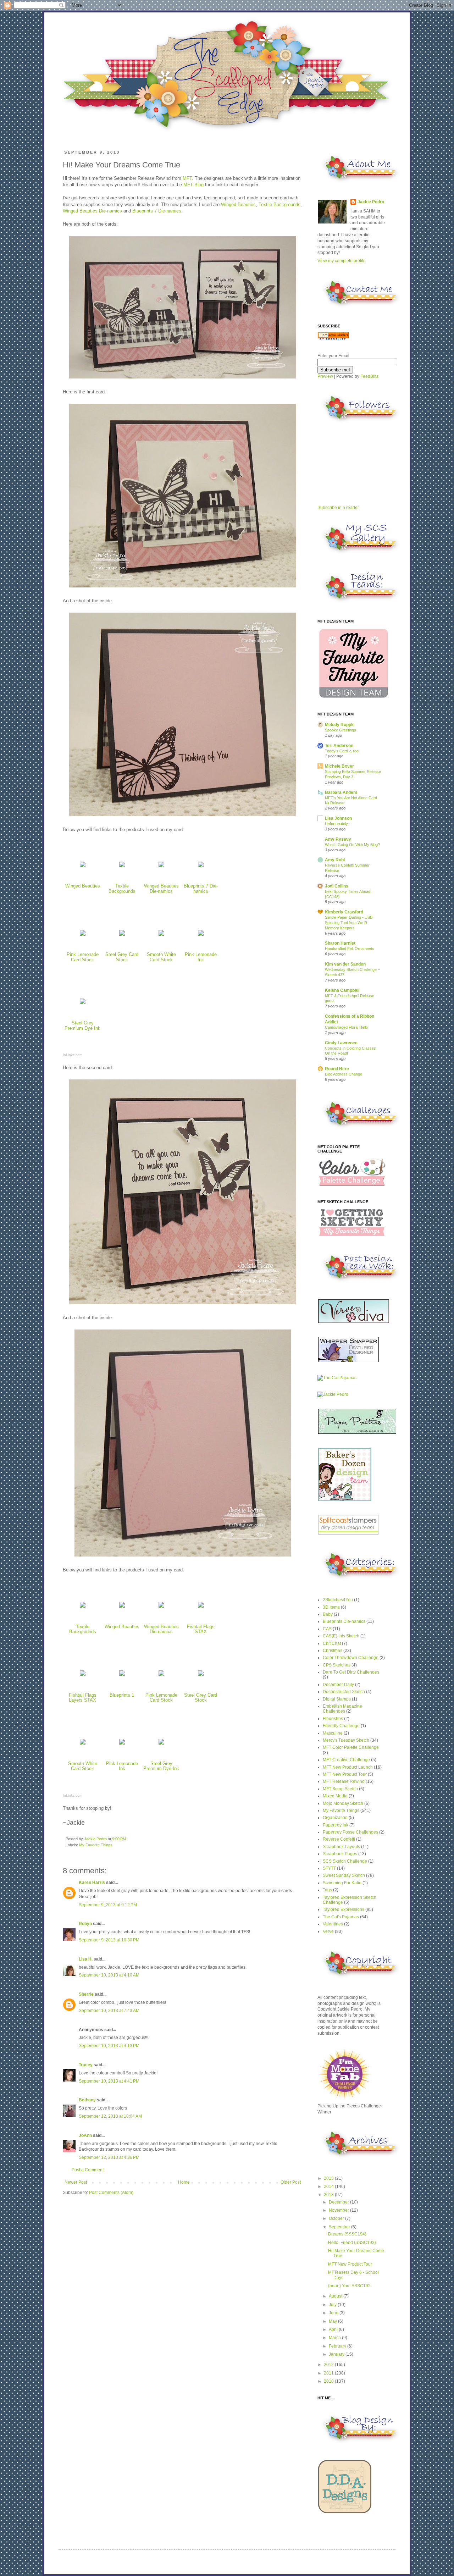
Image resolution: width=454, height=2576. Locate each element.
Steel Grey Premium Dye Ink (82, 1026)
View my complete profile (342, 261)
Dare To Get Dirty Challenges (351, 1672)
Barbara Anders (341, 792)
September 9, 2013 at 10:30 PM (109, 1940)
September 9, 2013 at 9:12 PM (108, 1905)
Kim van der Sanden (345, 964)
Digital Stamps (337, 1699)
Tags (327, 1890)
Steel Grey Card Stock (122, 957)
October (337, 2218)
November (339, 2210)
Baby (328, 1614)
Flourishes (333, 1719)
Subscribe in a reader (338, 508)
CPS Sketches (337, 1665)
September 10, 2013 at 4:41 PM (109, 2081)
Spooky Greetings (340, 730)
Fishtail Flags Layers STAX (83, 1698)
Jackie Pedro (96, 1839)
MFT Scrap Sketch (340, 1789)
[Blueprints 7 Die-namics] (201, 867)
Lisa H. (86, 1959)
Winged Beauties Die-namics (92, 211)
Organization (335, 1818)
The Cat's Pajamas (341, 1917)
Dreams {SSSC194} (347, 2234)
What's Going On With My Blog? (352, 845)
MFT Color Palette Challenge (351, 1747)
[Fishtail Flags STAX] (201, 1608)
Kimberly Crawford (344, 912)
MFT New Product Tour (345, 1774)
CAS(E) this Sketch (341, 1636)
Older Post (291, 2182)
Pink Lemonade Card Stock (83, 957)
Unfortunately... (338, 824)
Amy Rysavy (338, 839)
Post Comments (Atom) (111, 2193)
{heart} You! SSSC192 (349, 2286)
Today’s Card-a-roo (342, 751)
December (339, 2202)
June (334, 2313)
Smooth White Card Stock (161, 957)
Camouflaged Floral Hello (346, 1027)
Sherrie (86, 1994)
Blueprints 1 (122, 1695)
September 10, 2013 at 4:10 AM (109, 1975)
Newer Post (76, 2182)
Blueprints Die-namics (344, 1621)
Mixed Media (335, 1796)
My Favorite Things (96, 1845)
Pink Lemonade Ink (201, 957)
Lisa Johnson (338, 818)
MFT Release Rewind (344, 1781)
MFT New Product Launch (348, 1767)
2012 (329, 2365)
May (333, 2321)
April (334, 2329)
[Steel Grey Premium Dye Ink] (83, 1004)
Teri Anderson (339, 746)
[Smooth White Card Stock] (161, 936)
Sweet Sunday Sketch (344, 1875)
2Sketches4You (338, 1600)
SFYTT (329, 1868)
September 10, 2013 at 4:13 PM (109, 2046)
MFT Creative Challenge (346, 1760)
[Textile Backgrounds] (122, 867)
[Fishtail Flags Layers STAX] (83, 1676)
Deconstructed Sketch (344, 1692)
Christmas (333, 1651)
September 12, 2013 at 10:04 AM (110, 2116)
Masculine (333, 1733)
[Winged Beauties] (83, 867)
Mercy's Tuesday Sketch (346, 1740)
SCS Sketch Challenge (345, 1861)
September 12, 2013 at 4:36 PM (109, 2157)
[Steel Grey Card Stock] (122, 936)
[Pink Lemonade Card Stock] (83, 936)
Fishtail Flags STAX (201, 1629)
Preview (325, 376)
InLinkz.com (73, 1055)
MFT (187, 178)
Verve (328, 1931)
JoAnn (85, 2135)
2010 (329, 2381)
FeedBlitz (369, 376)
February (338, 2346)
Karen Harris (92, 1883)
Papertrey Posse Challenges (350, 1832)
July (333, 2305)
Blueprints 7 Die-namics (157, 211)
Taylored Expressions (344, 1909)
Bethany (87, 2100)
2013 (329, 2195)
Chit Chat (332, 1643)
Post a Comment (88, 2170)
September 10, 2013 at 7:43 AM (109, 2011)
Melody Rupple (340, 725)
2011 (329, 2373)
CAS (327, 1629)
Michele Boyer (339, 766)
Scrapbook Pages (340, 1854)
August (336, 2296)
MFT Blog (193, 185)
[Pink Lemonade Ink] (201, 936)
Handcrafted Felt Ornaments (350, 949)
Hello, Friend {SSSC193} (352, 2243)
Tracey (86, 2065)
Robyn (85, 1924)
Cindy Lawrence (341, 1043)
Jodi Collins (337, 886)
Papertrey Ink (336, 1825)
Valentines (333, 1924)
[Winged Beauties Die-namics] (161, 867)
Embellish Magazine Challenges (342, 1709)
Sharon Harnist (340, 943)
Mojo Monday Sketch (343, 1803)
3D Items (331, 1607)
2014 (329, 2187)
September (340, 2227)
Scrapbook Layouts (341, 1847)
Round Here (337, 1069)
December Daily (338, 1685)
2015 (329, 2178)
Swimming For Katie (342, 1883)
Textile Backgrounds (279, 204)
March (335, 2338)
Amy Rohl (335, 860)
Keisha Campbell (342, 990)
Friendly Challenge (341, 1726)
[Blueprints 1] (122, 1676)
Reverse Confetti (339, 1839)
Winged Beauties (238, 204)
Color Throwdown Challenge (351, 1658)
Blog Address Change (344, 1074)
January (337, 2354)
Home (184, 2182)
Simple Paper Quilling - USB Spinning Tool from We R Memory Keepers (349, 923)
